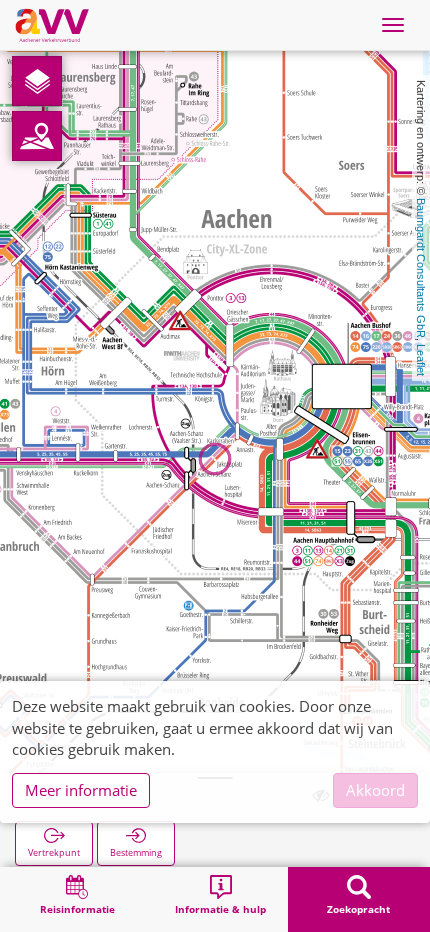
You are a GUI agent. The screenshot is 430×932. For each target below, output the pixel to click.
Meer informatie (81, 790)
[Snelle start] (37, 81)
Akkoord (375, 790)
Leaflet (421, 360)
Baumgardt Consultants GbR (421, 268)
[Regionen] (37, 136)
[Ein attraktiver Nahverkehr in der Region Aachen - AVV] (52, 25)
